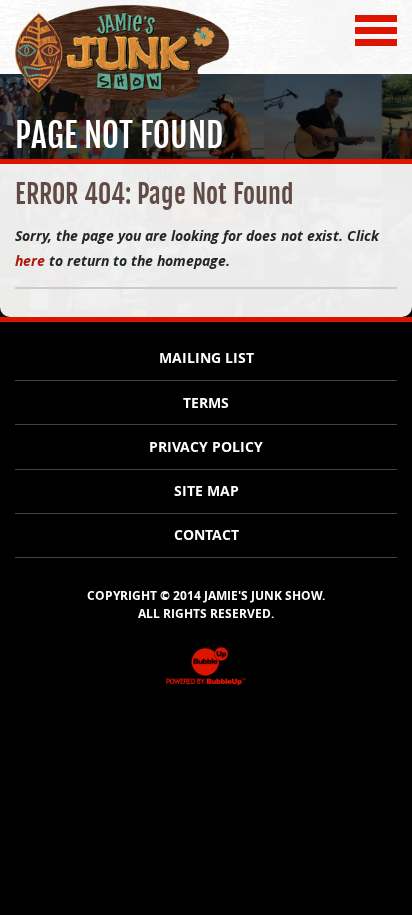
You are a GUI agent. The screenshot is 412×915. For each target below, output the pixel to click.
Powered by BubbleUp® (206, 683)
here (30, 260)
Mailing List (206, 358)
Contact (206, 535)
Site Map (206, 491)
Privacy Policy (206, 447)
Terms (206, 403)
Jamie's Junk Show (82, 98)
